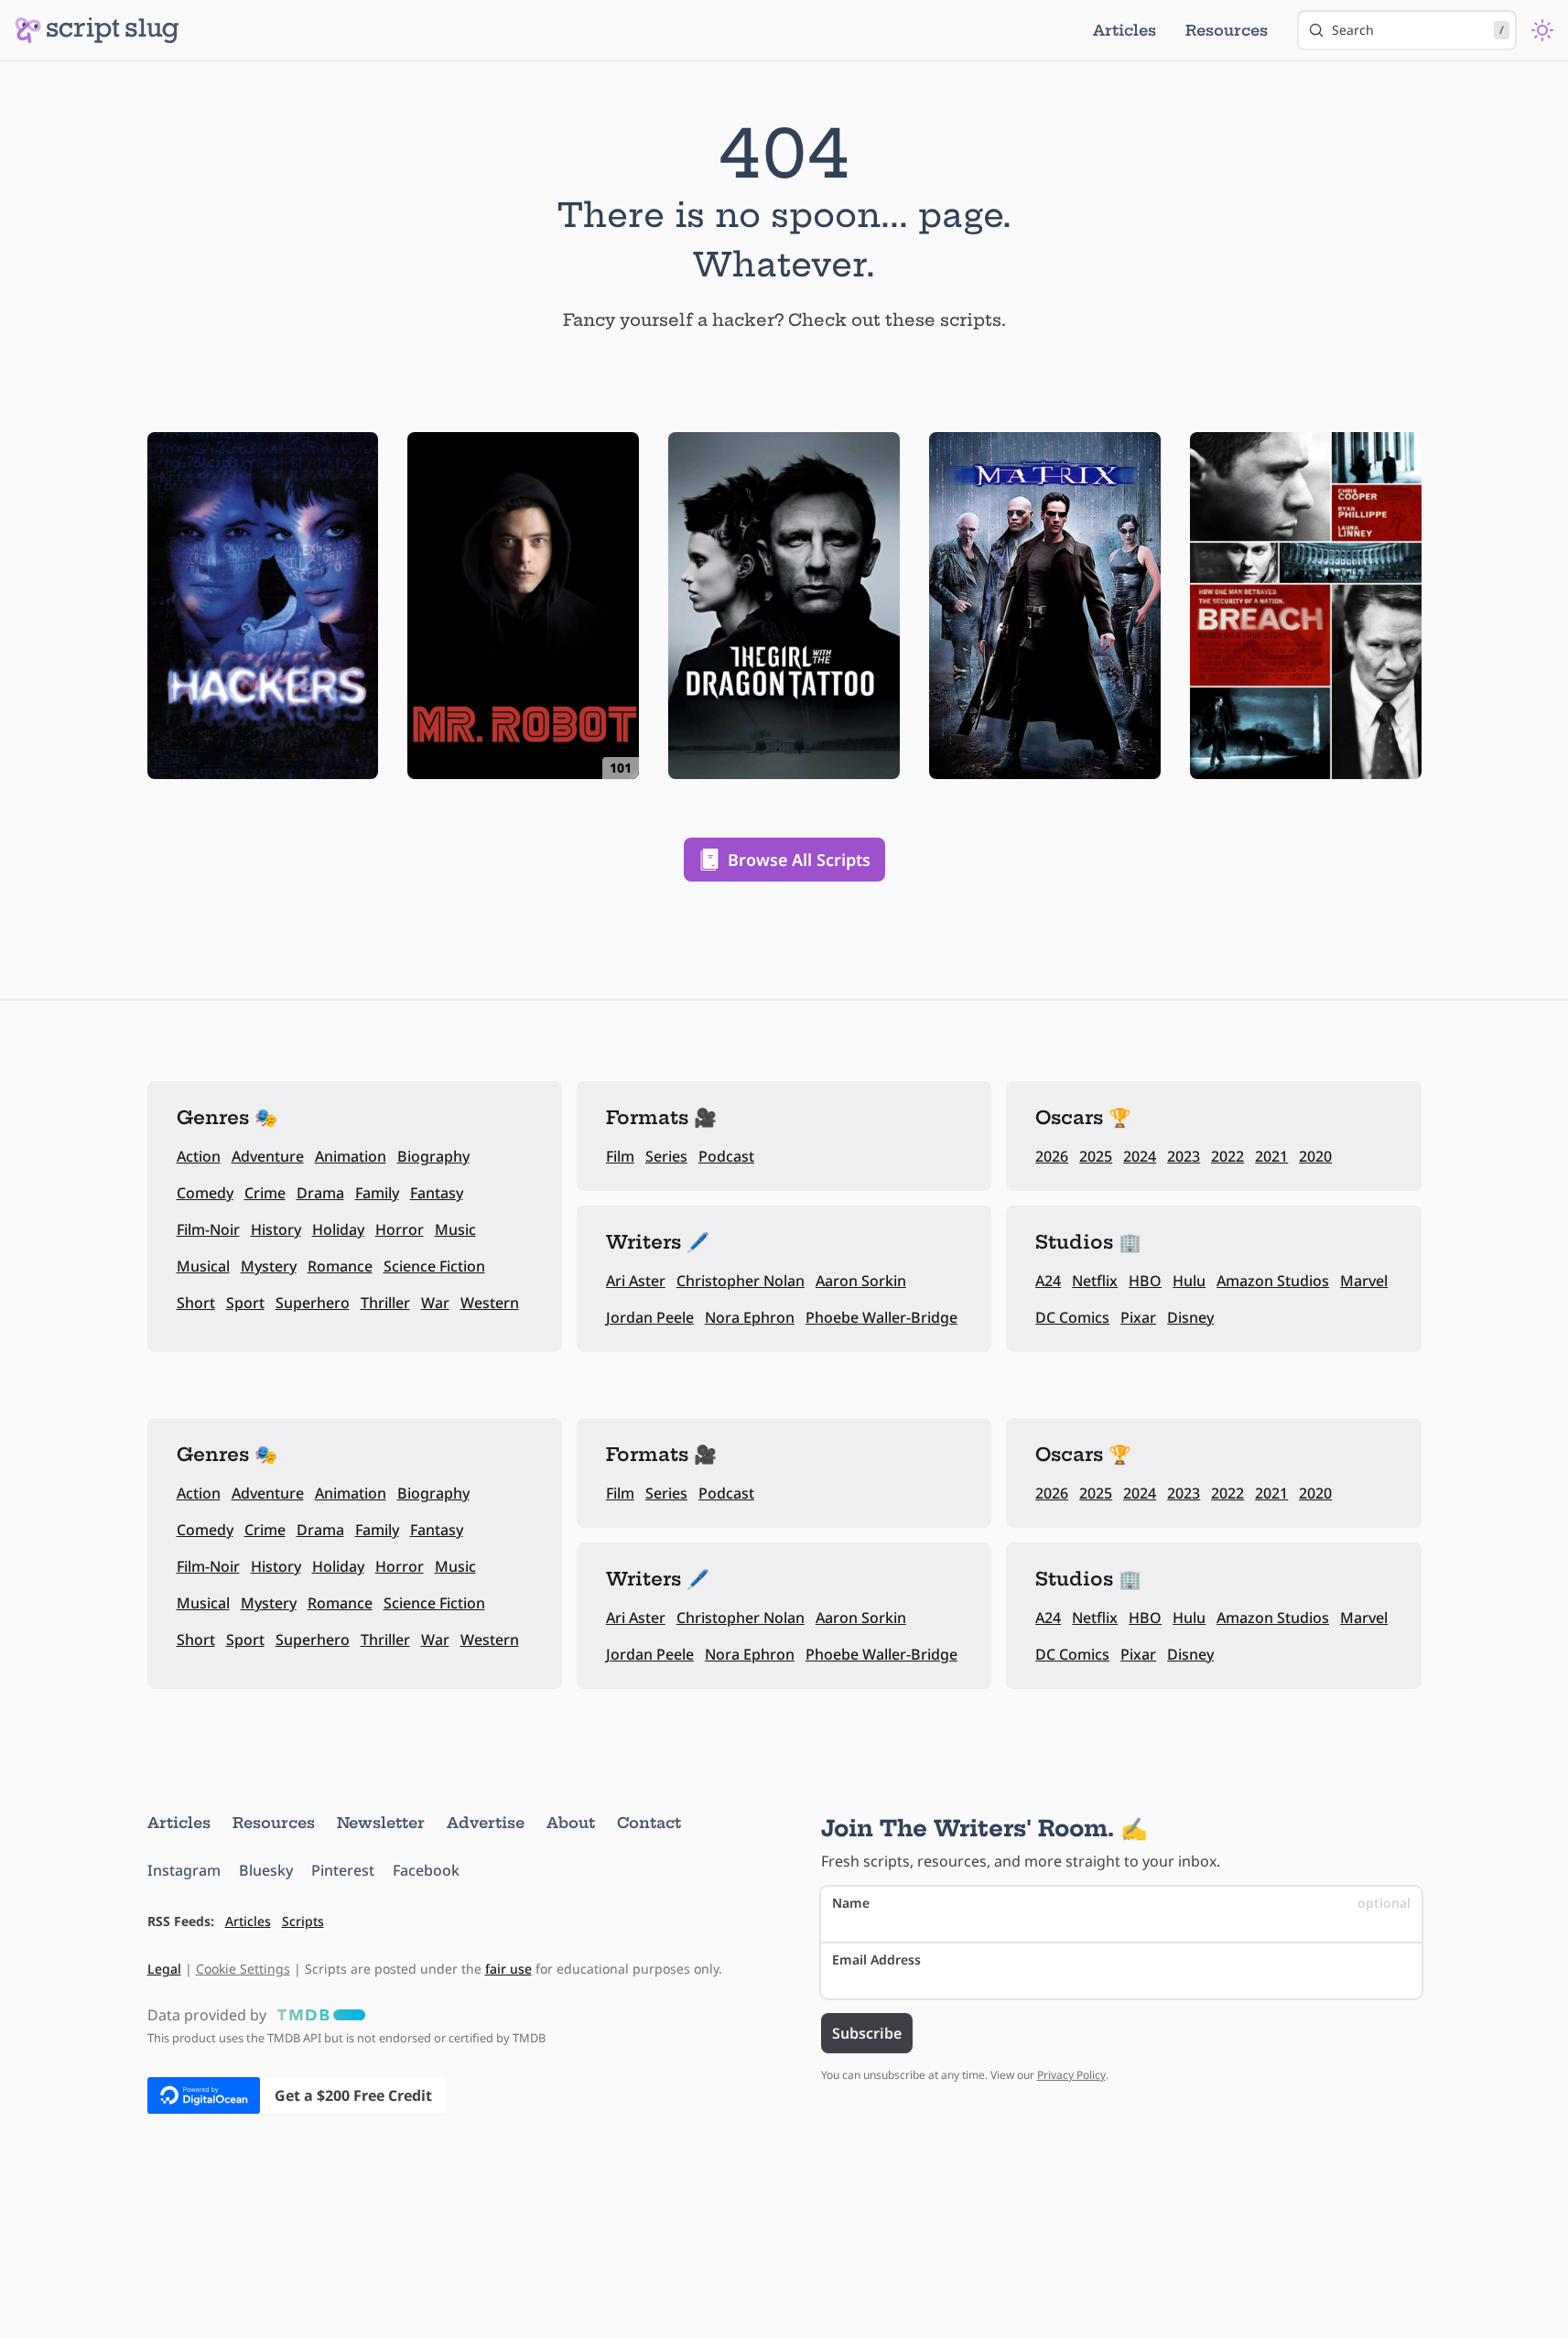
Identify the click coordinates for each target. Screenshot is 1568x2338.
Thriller (385, 1303)
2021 (1271, 1156)
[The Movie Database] (318, 2015)
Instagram (184, 1870)
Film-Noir (208, 1229)
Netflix (1095, 1281)
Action (199, 1156)
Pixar (1138, 1317)
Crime (265, 1193)
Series (666, 1156)
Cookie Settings (243, 1969)
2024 (1140, 1156)
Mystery (269, 1266)
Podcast (726, 1156)
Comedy (205, 1193)
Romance (340, 1266)
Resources (1227, 30)
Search (1418, 30)
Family (377, 1193)
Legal (164, 1969)
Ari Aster (636, 1281)
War (435, 1303)
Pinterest (343, 1870)
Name (1121, 1903)
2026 (1052, 1156)
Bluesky (266, 1870)
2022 (1227, 1156)
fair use (508, 1969)
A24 (1048, 1281)
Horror (400, 1229)
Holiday (338, 1229)
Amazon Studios (1273, 1281)
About (571, 1823)
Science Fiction (434, 1266)
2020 (1315, 1156)
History (276, 1229)
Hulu (1189, 1281)
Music (455, 1229)
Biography (433, 1156)
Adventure (268, 1156)
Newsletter (381, 1823)
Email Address (876, 1959)
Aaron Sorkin (861, 1281)
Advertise (486, 1823)
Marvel (1364, 1281)
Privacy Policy (1071, 2075)
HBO (1145, 1281)
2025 (1096, 1156)
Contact (649, 1823)
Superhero (313, 1303)
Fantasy (437, 1193)
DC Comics (1072, 1317)
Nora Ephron (750, 1317)
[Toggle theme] (1542, 30)
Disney (1190, 1317)
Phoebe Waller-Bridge (881, 1317)
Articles (1125, 30)
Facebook (426, 1870)
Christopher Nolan (741, 1281)
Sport (245, 1303)
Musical (203, 1266)
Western (490, 1303)
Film (620, 1156)
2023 (1184, 1156)
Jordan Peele (650, 1317)
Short (196, 1303)
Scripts (303, 1921)
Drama (320, 1193)
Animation (351, 1156)
